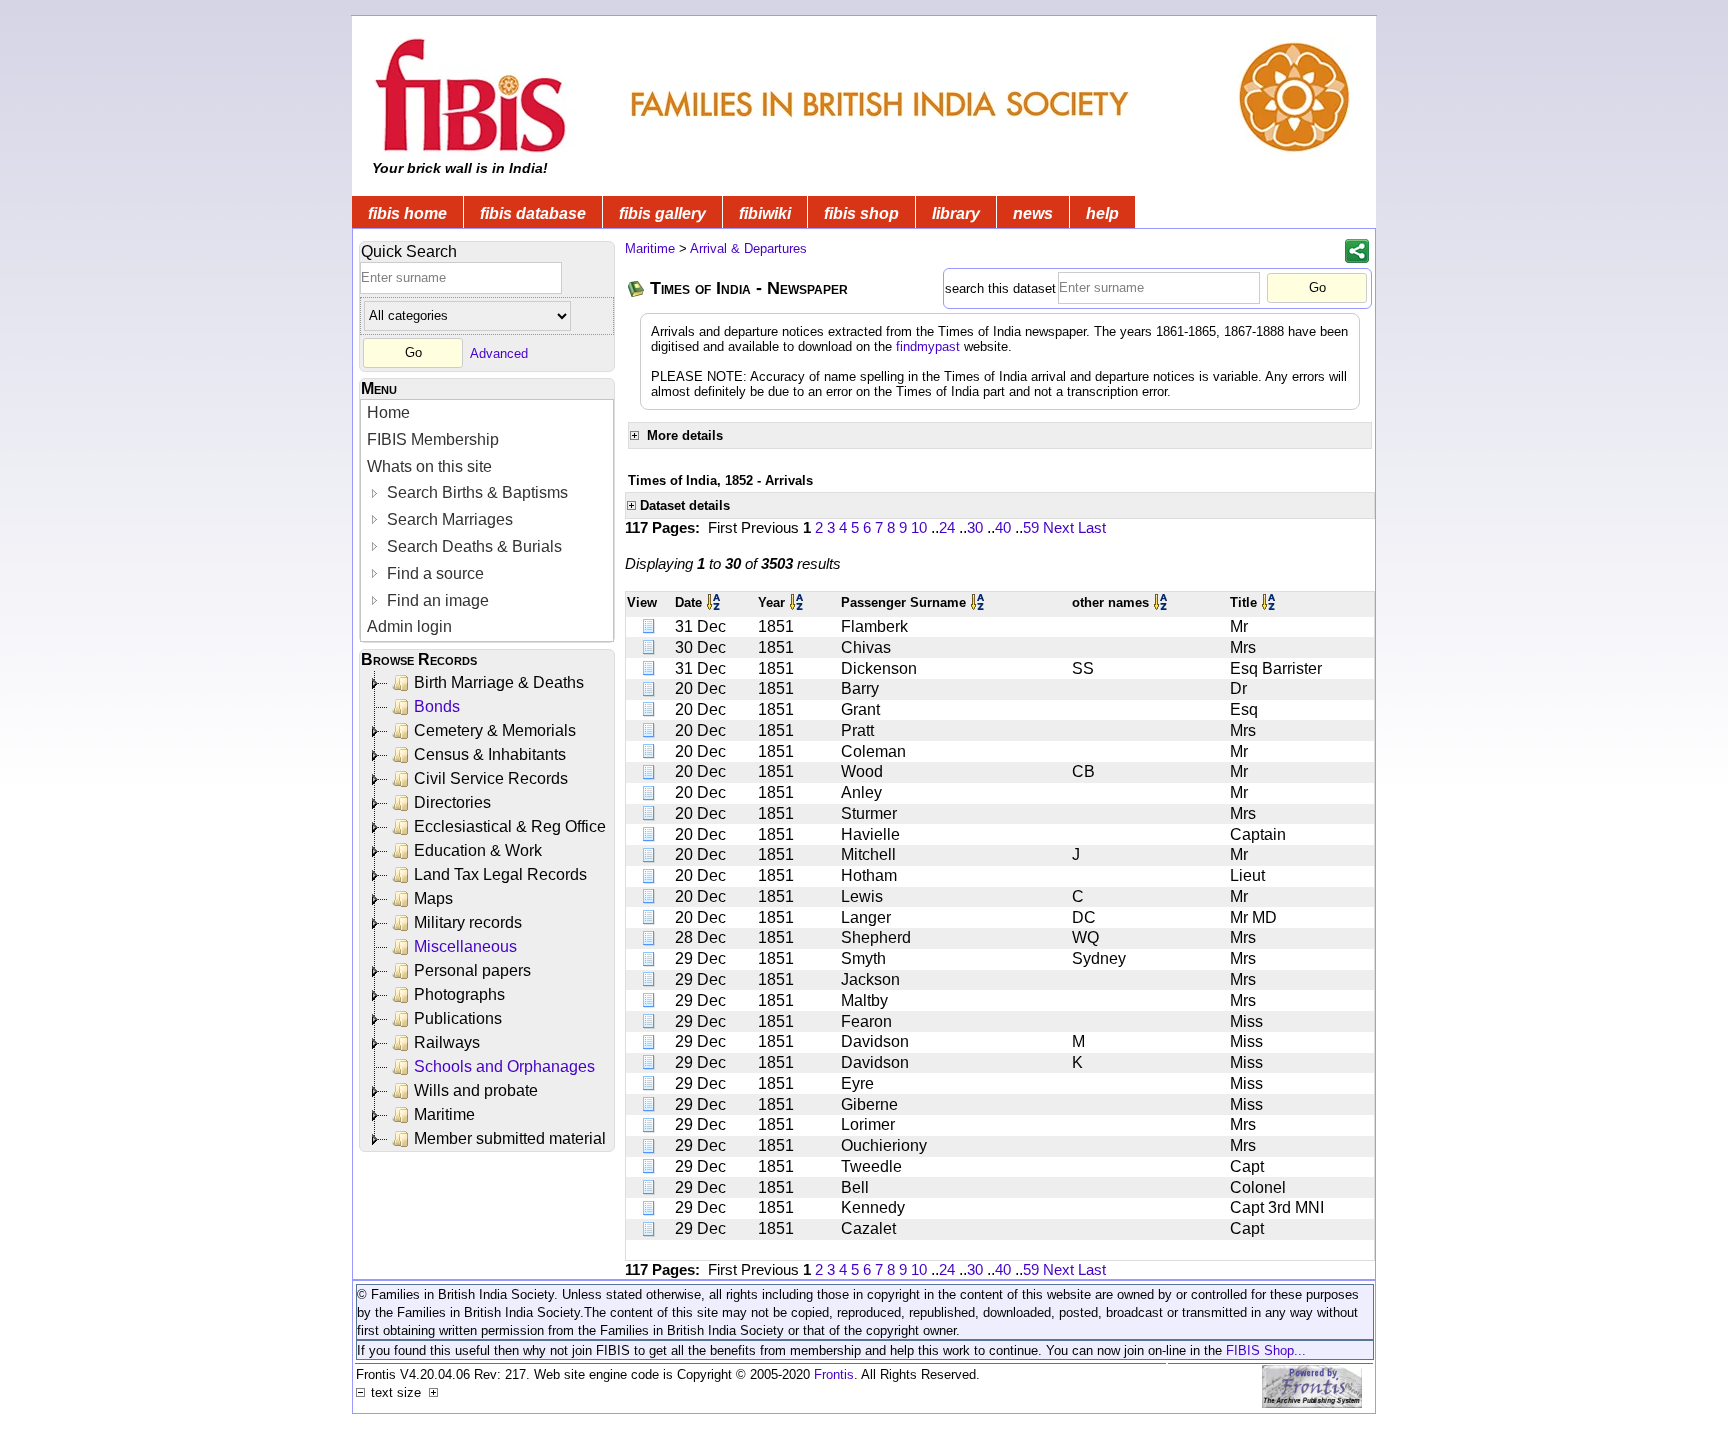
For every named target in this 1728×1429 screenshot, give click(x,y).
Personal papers (472, 970)
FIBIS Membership (433, 439)
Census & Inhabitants (490, 754)
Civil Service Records (491, 778)
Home (388, 412)
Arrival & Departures (748, 248)
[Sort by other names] (1162, 602)
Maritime (444, 1114)
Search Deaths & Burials (472, 546)
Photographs (459, 994)
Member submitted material (510, 1138)
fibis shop (861, 213)
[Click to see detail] (650, 626)
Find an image (436, 600)
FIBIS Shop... (1266, 1350)
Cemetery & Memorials (495, 730)
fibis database (533, 213)
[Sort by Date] (715, 602)
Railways (447, 1042)
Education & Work (478, 850)
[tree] (488, 911)
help (1102, 213)
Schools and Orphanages (504, 1066)
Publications (458, 1018)
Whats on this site (429, 466)
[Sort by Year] (798, 602)
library (956, 213)
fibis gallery (662, 213)
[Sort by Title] (1270, 602)
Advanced (499, 352)
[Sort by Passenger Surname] (979, 602)
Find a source (433, 573)
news (1033, 213)
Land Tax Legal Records (500, 874)
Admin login (409, 626)
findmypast (928, 346)
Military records (468, 922)
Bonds (437, 706)
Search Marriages (448, 519)
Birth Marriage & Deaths (499, 682)
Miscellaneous (465, 946)
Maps (433, 898)
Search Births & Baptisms (475, 492)
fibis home (407, 213)
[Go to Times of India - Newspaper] (637, 288)
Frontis (834, 1374)
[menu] (487, 520)
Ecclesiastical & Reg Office (510, 826)
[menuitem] (487, 413)
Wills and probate (476, 1090)
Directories (452, 802)
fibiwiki (765, 213)
